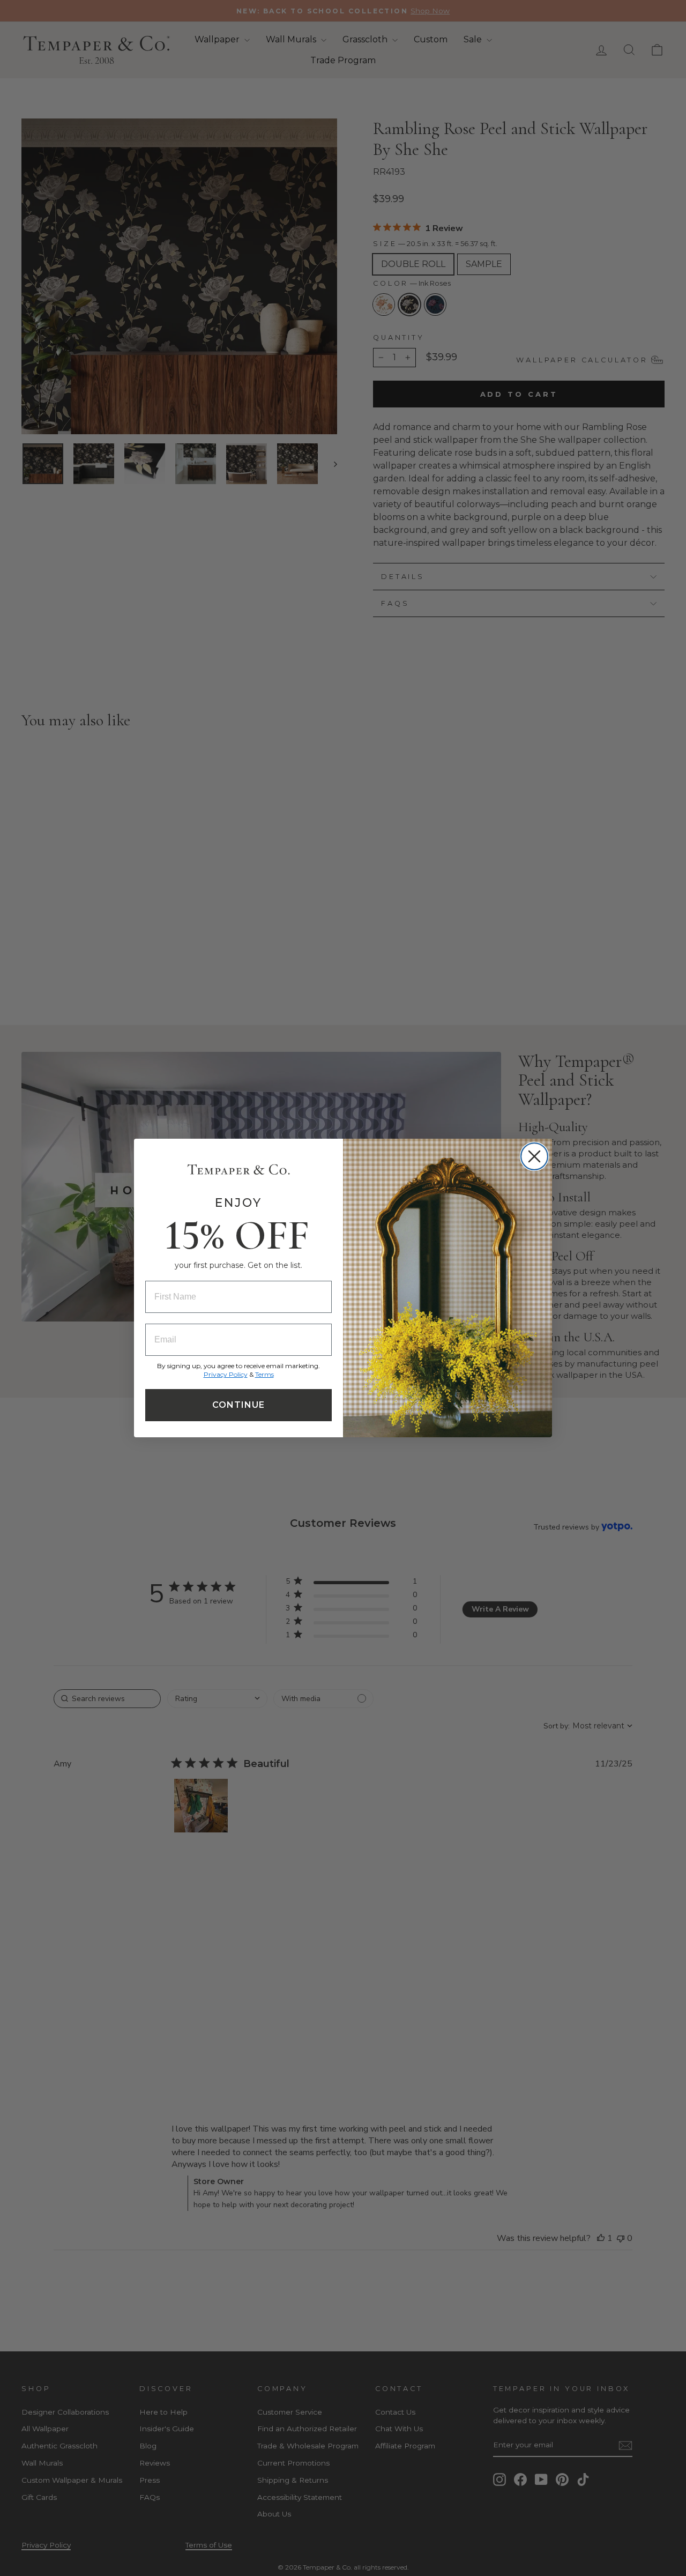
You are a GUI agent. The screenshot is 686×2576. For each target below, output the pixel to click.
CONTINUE (238, 1405)
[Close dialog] (534, 1156)
